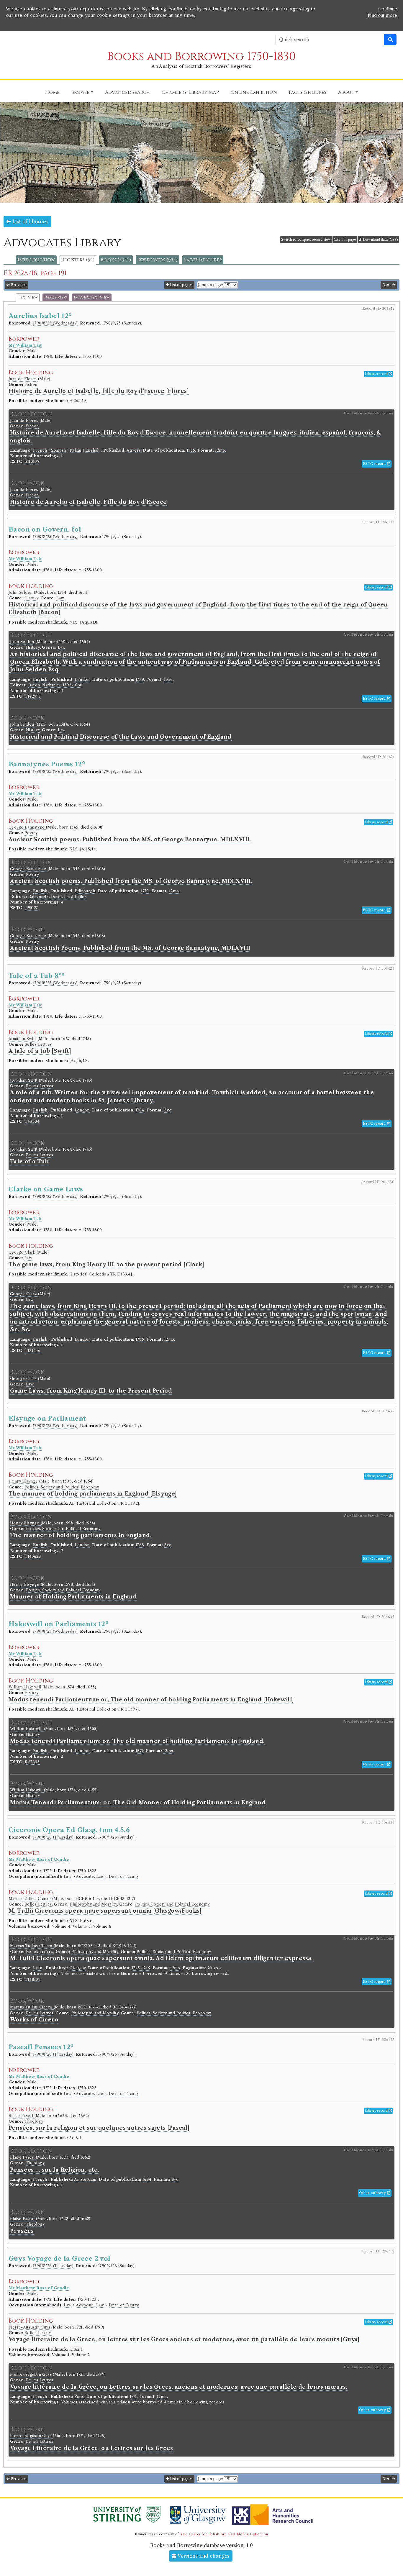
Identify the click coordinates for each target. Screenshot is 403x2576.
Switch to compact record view (306, 240)
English (92, 450)
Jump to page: (210, 285)
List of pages (181, 285)
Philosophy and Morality (93, 1904)
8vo (168, 1110)
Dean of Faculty (124, 1876)
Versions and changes (203, 2556)
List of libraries (29, 222)
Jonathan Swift (23, 1039)
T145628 (33, 1556)
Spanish (59, 450)
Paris (79, 2397)
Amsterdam (85, 2179)
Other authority (373, 2193)
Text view (28, 297)
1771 (133, 2397)
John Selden (21, 592)
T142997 (33, 696)
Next (387, 285)
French (40, 450)
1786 (140, 1339)
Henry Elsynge (24, 1481)
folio (168, 679)
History (31, 598)
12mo (220, 450)
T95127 (31, 908)
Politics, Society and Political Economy (62, 1487)
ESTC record (375, 464)
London (82, 679)
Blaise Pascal (22, 2116)
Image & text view (92, 297)
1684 (147, 2179)
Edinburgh (85, 891)
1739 (140, 679)
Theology (34, 2121)
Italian (76, 450)
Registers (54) (78, 260)
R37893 (32, 1762)
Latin (38, 1968)
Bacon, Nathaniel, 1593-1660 (55, 685)
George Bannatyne (27, 827)
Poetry (31, 833)
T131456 (33, 1351)
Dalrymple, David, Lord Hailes (58, 897)
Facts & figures (203, 260)
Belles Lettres (38, 1044)
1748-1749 (141, 1968)
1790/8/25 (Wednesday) (55, 323)
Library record (377, 374)
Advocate (85, 1876)
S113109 (32, 461)
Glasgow (78, 1968)
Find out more (382, 15)
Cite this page (345, 240)
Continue (388, 9)
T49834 (32, 1121)
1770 (145, 891)
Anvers (133, 450)
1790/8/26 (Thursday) (53, 1837)
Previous (18, 285)
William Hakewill (26, 1687)
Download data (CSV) (380, 240)
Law (60, 598)
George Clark (23, 1252)
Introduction (36, 260)
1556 (191, 450)
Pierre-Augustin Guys (30, 2327)
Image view (56, 297)
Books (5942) (116, 260)
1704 (140, 1110)
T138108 (33, 1979)
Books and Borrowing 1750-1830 (201, 56)
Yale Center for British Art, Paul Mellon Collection (224, 2534)
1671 (140, 1751)
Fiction (31, 384)
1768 (140, 1545)
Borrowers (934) (158, 260)
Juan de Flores (23, 379)
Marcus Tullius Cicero (30, 1899)
